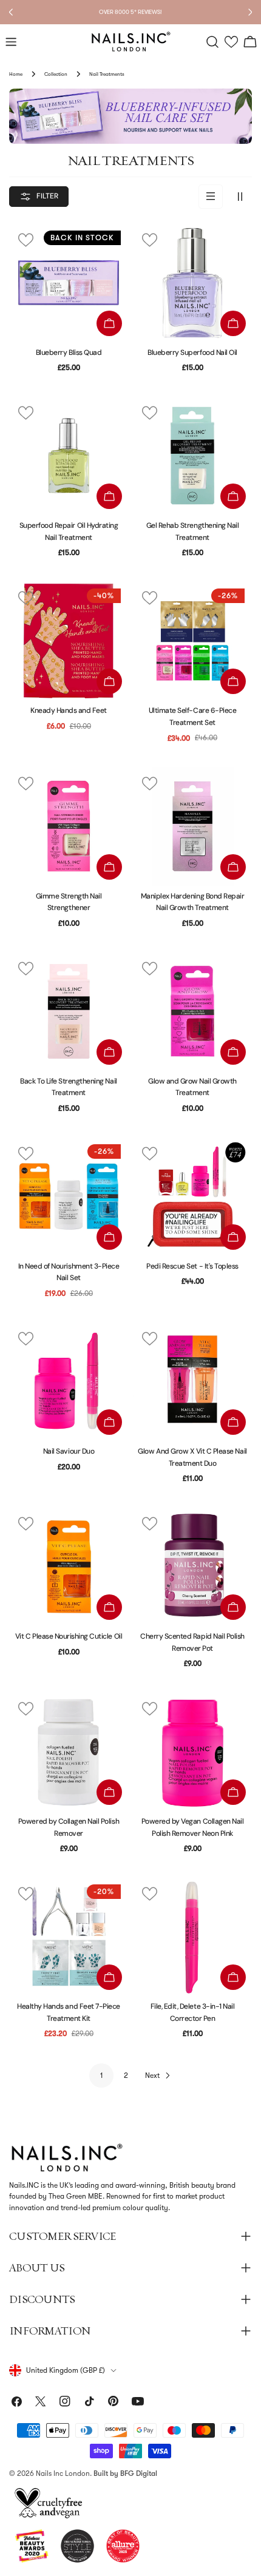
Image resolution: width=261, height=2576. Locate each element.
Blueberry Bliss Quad (69, 352)
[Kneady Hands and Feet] (69, 641)
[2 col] (240, 197)
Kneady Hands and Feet (69, 710)
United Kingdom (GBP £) (66, 2370)
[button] (232, 42)
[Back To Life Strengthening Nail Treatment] (69, 1011)
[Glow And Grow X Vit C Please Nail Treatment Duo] (192, 1381)
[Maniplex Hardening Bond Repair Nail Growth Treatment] (192, 826)
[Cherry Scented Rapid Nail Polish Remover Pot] (192, 1566)
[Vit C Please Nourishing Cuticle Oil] (69, 1566)
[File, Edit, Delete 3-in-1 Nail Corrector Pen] (192, 1937)
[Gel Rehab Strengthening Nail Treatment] (192, 456)
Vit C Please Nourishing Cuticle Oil (69, 1636)
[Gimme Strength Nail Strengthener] (69, 826)
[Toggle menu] (11, 42)
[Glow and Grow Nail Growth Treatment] (192, 1011)
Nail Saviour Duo (69, 1451)
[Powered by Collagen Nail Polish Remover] (69, 1752)
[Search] (212, 42)
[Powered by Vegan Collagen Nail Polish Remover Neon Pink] (192, 1752)
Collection (56, 74)
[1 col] (211, 197)
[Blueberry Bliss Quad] (69, 283)
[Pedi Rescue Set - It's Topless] (192, 1196)
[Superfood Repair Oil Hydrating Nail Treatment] (69, 456)
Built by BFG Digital (125, 2473)
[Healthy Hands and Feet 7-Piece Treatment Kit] (69, 1937)
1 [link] (102, 2075)
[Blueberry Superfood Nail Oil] (192, 283)
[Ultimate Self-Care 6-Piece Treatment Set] (192, 641)
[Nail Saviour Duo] (69, 1381)
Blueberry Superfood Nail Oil (192, 352)
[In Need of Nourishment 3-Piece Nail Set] (69, 1196)
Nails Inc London (63, 2473)
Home (16, 74)
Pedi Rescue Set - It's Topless (192, 1266)
